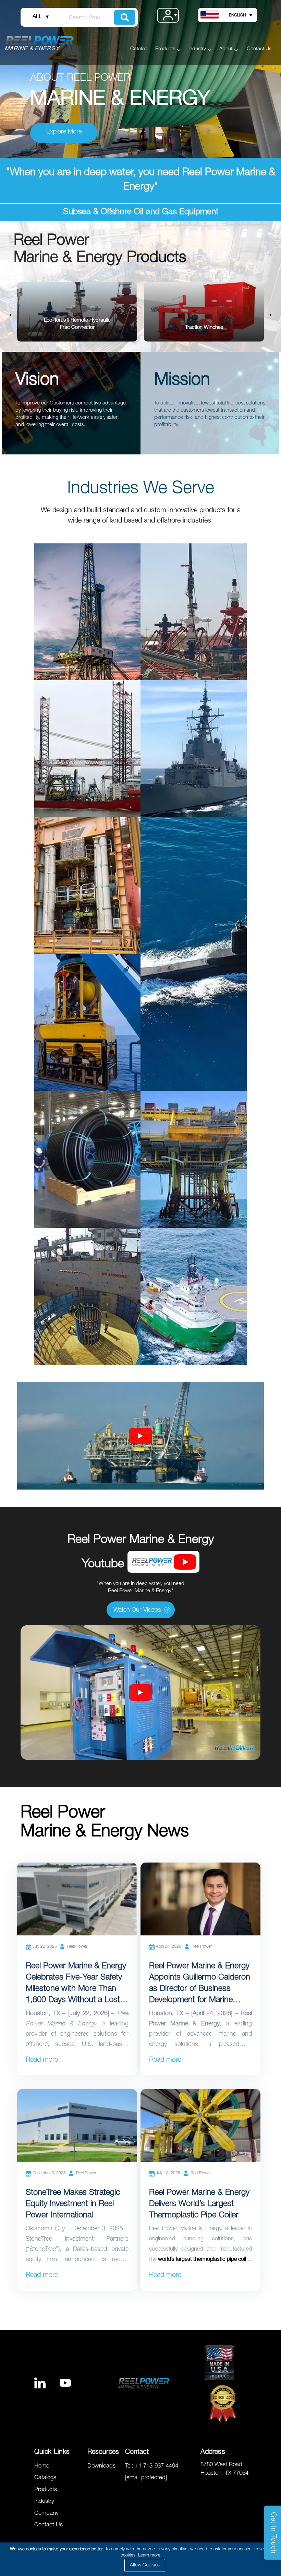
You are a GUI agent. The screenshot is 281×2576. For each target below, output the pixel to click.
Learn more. (150, 2556)
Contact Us (259, 49)
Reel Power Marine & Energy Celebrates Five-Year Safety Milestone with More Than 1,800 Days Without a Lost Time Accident (76, 1989)
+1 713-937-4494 (157, 2466)
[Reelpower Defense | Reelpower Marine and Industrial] (140, 1436)
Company (46, 2514)
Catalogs (45, 2478)
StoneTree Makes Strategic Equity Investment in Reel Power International (73, 2204)
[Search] (125, 17)
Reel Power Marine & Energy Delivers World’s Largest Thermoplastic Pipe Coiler (199, 2204)
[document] (142, 2559)
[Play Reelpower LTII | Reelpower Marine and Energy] (140, 1692)
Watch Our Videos (137, 1610)
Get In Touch (273, 2533)
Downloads (101, 2466)
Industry (44, 2502)
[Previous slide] (10, 316)
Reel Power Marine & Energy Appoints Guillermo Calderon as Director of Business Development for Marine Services (200, 1989)
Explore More (64, 132)
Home (42, 2466)
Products (46, 2490)
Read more (42, 2061)
